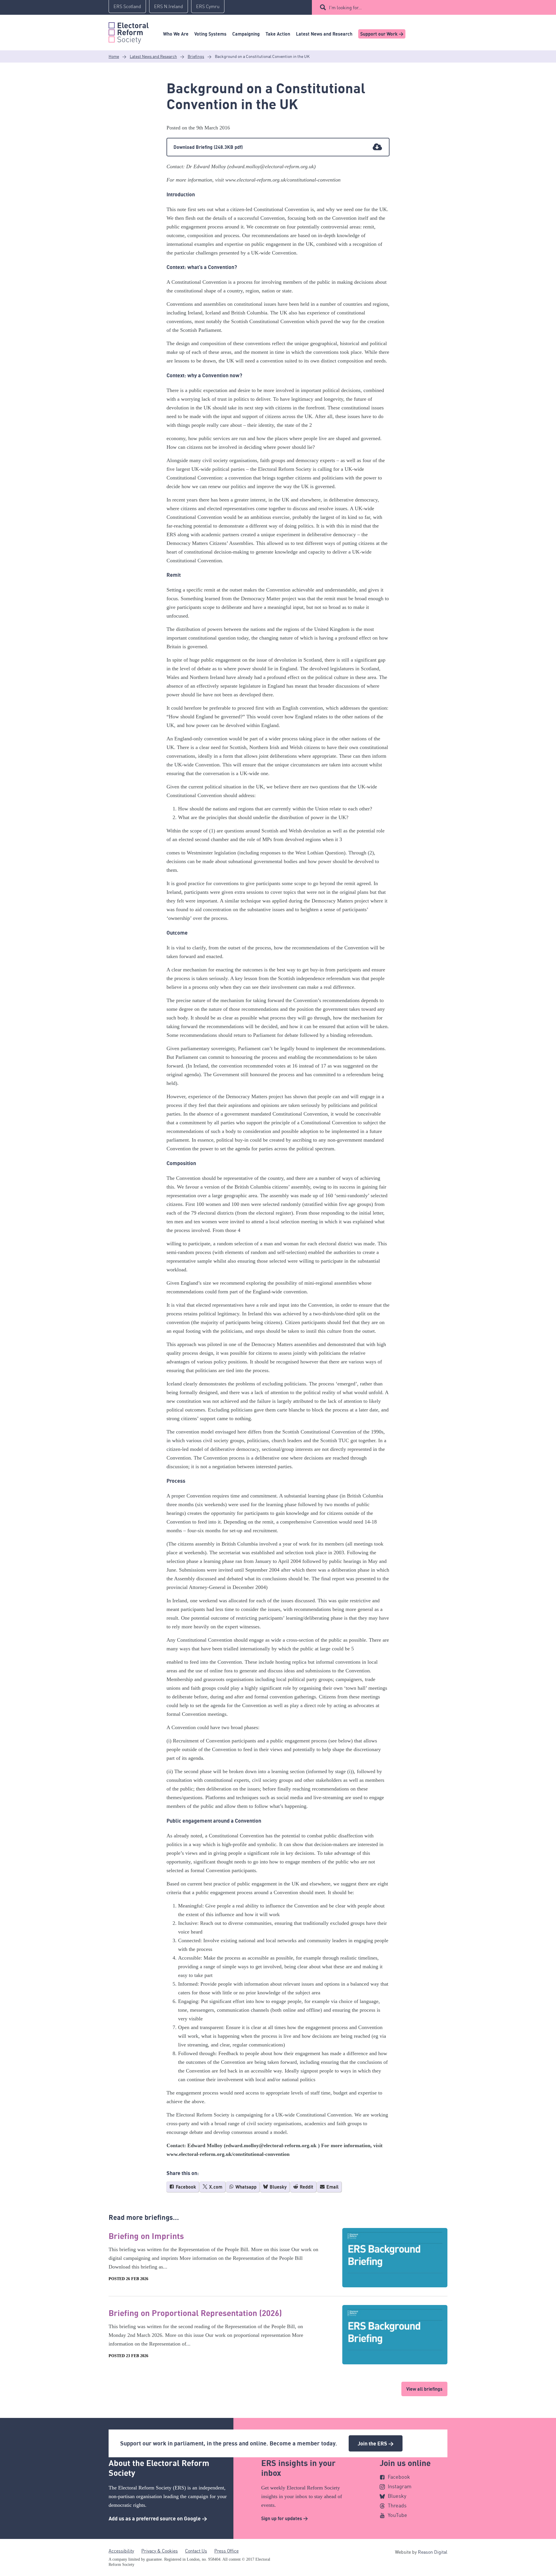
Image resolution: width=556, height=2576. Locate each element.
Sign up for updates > (285, 2518)
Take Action (278, 34)
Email (332, 2187)
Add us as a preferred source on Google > (158, 2518)
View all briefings (424, 2389)
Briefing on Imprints (146, 2236)
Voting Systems (210, 34)
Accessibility (121, 2551)
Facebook (185, 2187)
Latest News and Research (324, 34)
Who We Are (176, 34)
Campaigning (246, 34)
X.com (215, 2187)
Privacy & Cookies (160, 2551)
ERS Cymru (208, 6)
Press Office (226, 2551)
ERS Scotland (127, 6)
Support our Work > (382, 34)
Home (114, 56)
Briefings (196, 56)
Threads (397, 2505)
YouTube (397, 2515)
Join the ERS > (376, 2443)
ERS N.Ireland (169, 6)
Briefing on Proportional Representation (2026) (195, 2313)
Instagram (400, 2486)
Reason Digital (433, 2552)
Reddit (306, 2187)
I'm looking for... (345, 8)
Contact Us (196, 2551)
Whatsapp (245, 2187)
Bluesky (278, 2187)
